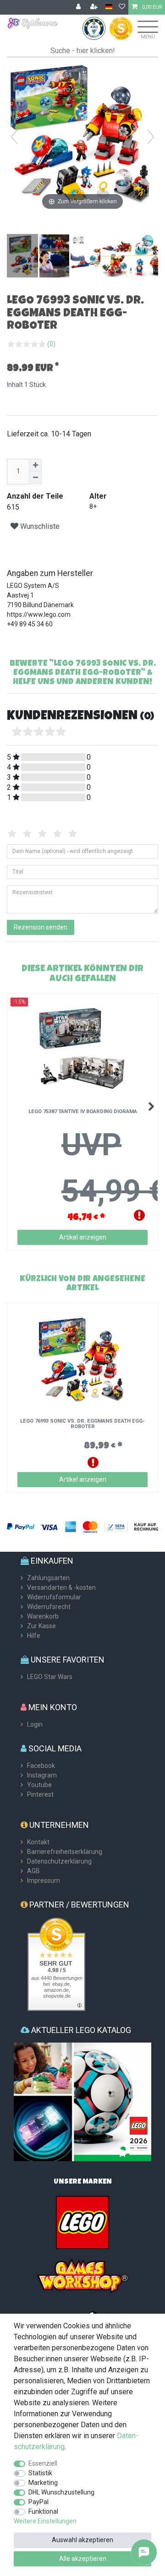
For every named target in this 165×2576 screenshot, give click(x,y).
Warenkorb (43, 1616)
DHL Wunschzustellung (61, 2492)
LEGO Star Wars (50, 1677)
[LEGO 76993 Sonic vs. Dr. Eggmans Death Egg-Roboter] (30, 257)
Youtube (39, 1785)
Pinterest (40, 1794)
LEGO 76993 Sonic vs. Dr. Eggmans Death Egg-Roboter (82, 1424)
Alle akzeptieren (83, 2559)
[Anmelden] (79, 7)
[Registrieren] (95, 7)
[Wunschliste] (122, 7)
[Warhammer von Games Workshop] (82, 2275)
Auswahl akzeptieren (82, 2540)
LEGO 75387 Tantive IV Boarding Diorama (83, 1112)
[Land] (109, 7)
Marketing (43, 2483)
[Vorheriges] (14, 137)
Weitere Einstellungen (45, 2521)
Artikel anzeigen (83, 1237)
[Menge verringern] (35, 478)
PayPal (38, 2502)
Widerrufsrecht (49, 1607)
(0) (51, 344)
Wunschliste (39, 526)
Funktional (43, 2511)
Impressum (44, 1880)
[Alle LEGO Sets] (82, 2222)
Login (35, 1724)
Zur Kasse (41, 1626)
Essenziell (43, 2463)
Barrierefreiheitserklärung (65, 1852)
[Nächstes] (151, 137)
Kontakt (38, 1842)
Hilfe (34, 1636)
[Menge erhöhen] (35, 465)
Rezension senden (41, 927)
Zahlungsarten (48, 1578)
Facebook (41, 1766)
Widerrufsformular (54, 1597)
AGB (33, 1871)
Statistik (40, 2473)
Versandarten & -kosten (61, 1587)
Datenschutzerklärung (59, 1861)
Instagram (42, 1775)
